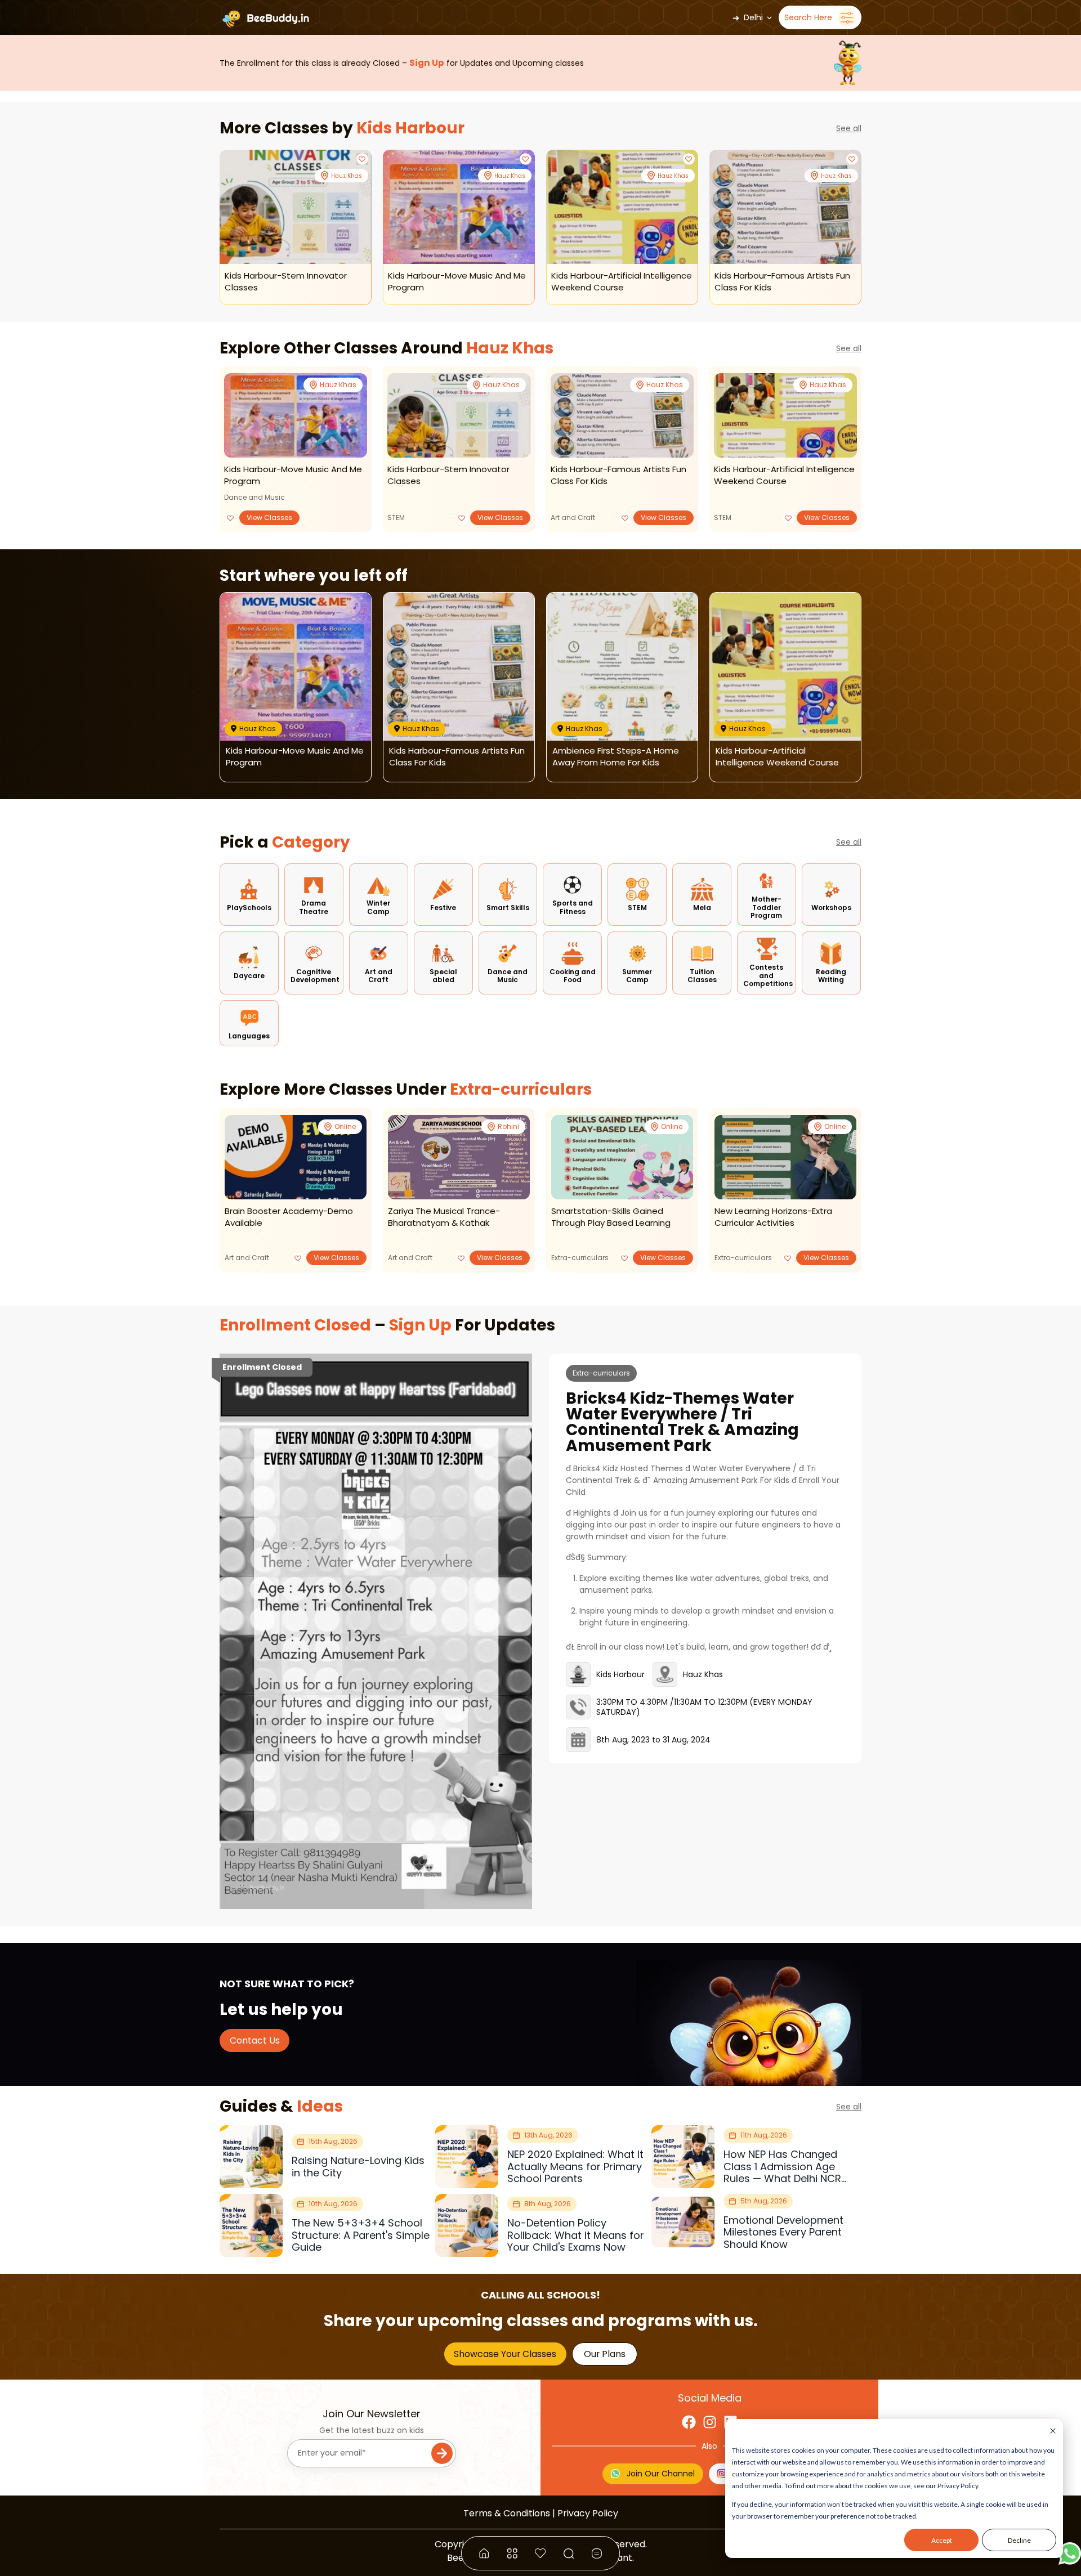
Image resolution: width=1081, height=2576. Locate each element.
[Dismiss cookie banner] (1053, 2432)
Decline (1019, 2540)
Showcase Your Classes (505, 2354)
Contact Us (255, 2040)
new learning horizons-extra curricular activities (773, 1217)
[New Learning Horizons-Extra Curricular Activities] (785, 1157)
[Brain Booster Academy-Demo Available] (296, 1157)
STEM (396, 518)
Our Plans (605, 2354)
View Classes (269, 518)
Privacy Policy (588, 2513)
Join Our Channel (661, 2474)
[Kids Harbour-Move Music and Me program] (459, 207)
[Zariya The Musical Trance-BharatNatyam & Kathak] (459, 1157)
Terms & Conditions (507, 2513)
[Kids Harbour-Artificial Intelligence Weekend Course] (622, 207)
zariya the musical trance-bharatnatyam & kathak (444, 1217)
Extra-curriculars (519, 1089)
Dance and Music (254, 497)
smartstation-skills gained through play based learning (611, 1217)
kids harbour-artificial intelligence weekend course (784, 475)
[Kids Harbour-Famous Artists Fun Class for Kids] (785, 207)
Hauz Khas (510, 348)
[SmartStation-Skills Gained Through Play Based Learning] (622, 1157)
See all (849, 128)
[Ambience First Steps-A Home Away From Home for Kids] (622, 667)
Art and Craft (573, 518)
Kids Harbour (410, 128)
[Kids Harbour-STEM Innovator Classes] (296, 207)
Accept (942, 2540)
